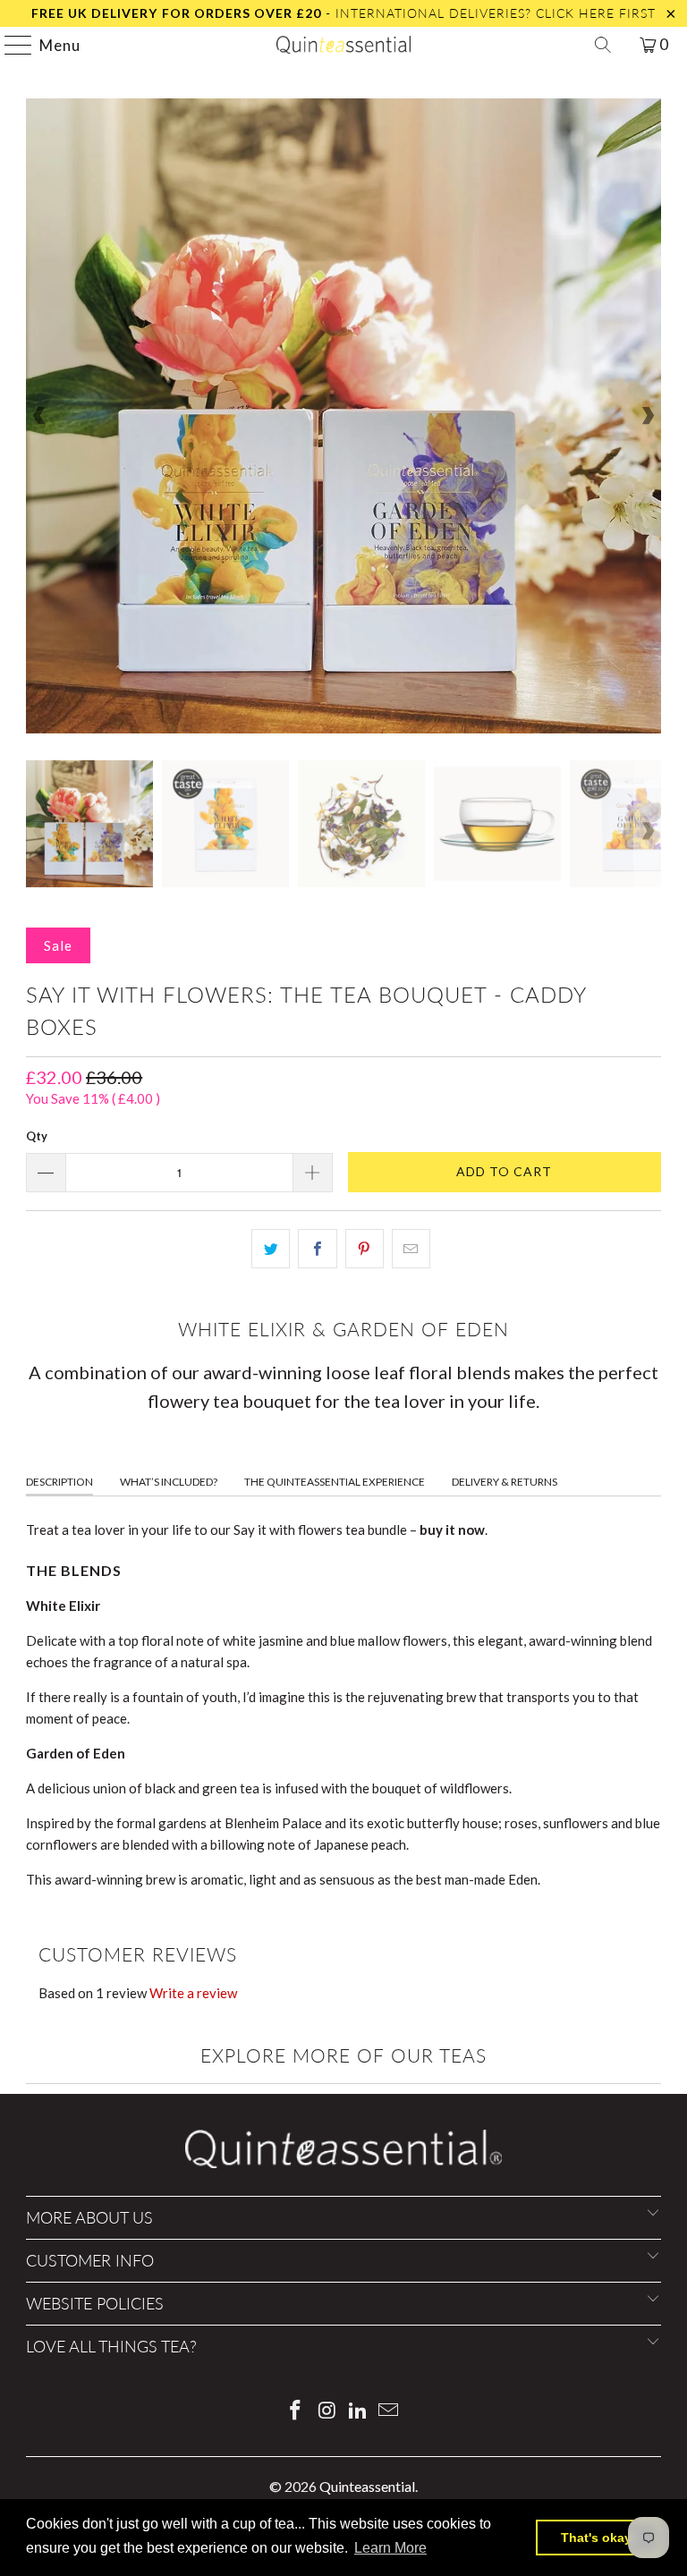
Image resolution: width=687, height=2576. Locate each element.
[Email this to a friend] (411, 1249)
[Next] (648, 416)
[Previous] (39, 416)
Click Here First (596, 13)
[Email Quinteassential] (389, 2411)
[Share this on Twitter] (271, 1249)
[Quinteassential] (343, 45)
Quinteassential (367, 2486)
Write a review (193, 1993)
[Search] (603, 45)
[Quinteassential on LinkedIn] (359, 2411)
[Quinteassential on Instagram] (327, 2411)
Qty (37, 1136)
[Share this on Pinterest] (365, 1249)
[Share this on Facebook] (317, 1249)
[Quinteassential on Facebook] (296, 2411)
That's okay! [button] (598, 2538)
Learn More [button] (390, 2548)
